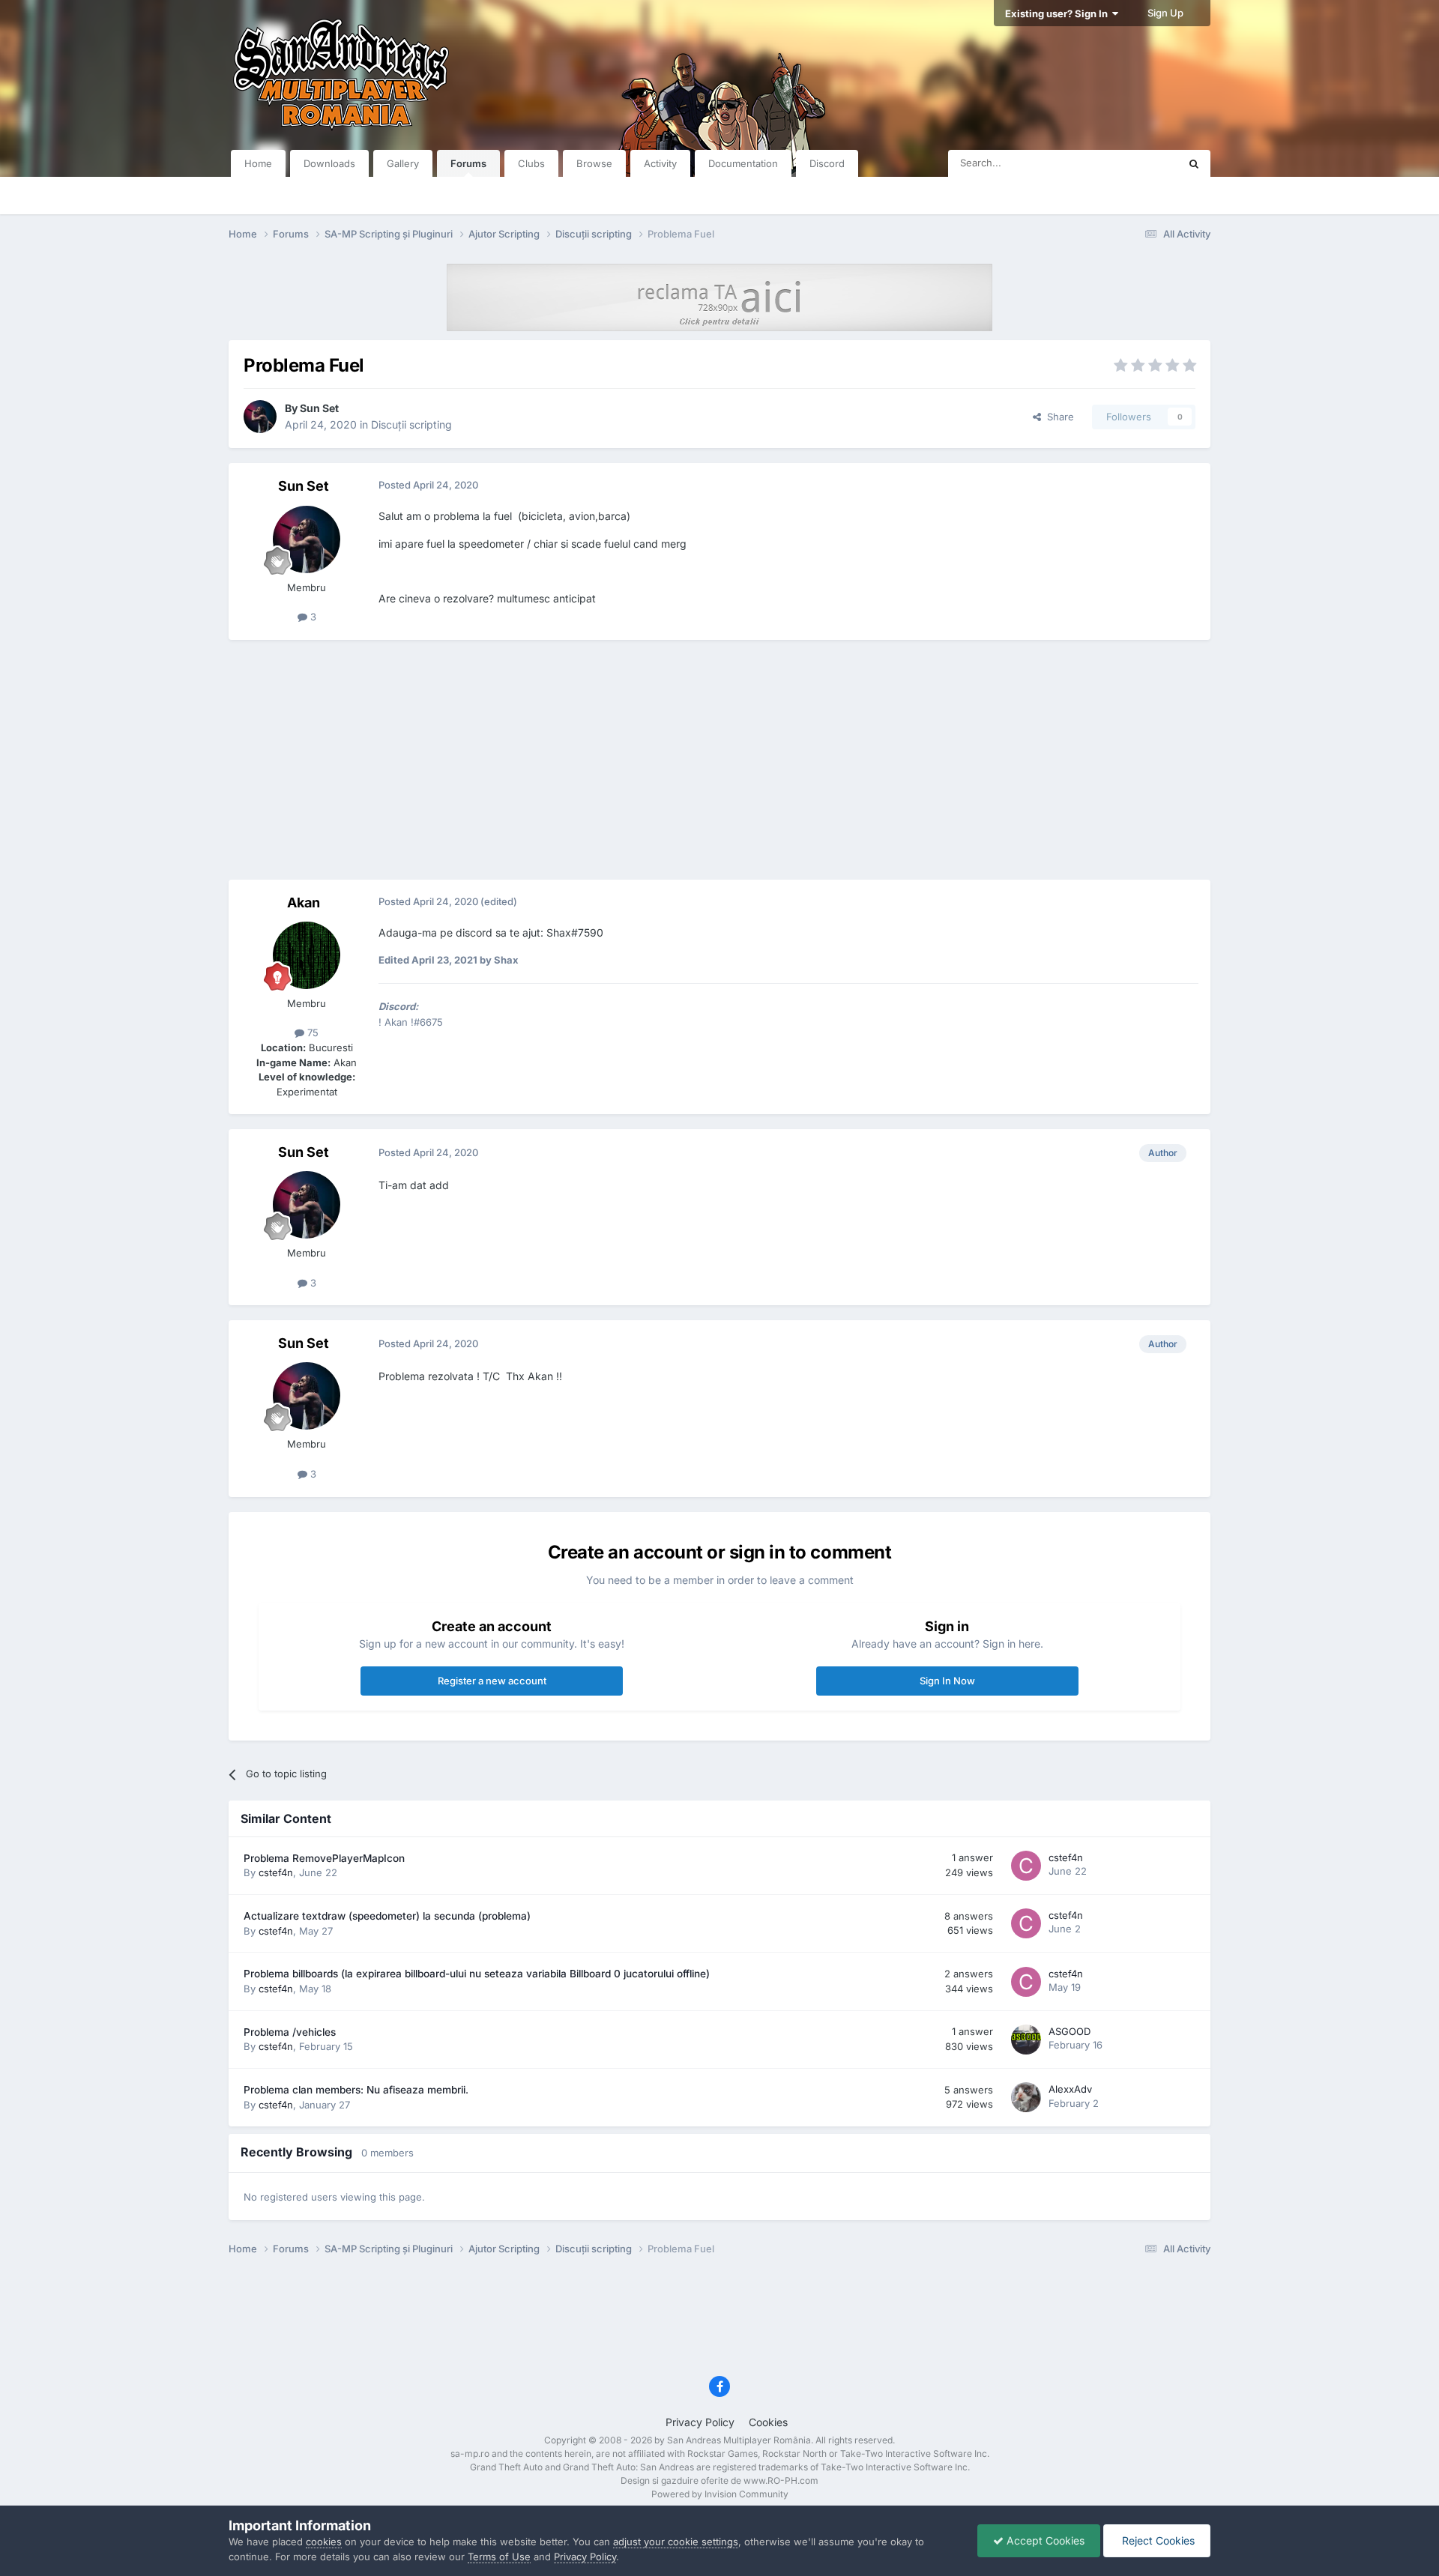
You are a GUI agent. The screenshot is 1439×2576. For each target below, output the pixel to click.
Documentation (743, 163)
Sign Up (1165, 13)
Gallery (403, 163)
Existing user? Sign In (1059, 13)
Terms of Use (499, 2557)
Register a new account (492, 1681)
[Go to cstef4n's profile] (1026, 1866)
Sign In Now (947, 1681)
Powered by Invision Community (720, 2494)
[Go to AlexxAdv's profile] (1026, 2097)
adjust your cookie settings (676, 2542)
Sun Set (319, 408)
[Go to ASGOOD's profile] (1026, 2040)
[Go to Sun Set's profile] (260, 417)
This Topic (1135, 163)
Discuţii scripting (411, 424)
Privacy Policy (700, 2422)
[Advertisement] (719, 760)
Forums (468, 163)
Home (258, 163)
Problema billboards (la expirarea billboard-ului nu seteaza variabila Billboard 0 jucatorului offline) (477, 1974)
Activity (660, 163)
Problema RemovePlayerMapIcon (324, 1858)
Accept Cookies (1044, 2540)
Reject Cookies (1157, 2540)
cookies (324, 2542)
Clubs (531, 163)
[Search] (1194, 163)
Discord (827, 163)
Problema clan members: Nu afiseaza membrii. (356, 2090)
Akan (304, 902)
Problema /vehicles (290, 2032)
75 (311, 1032)
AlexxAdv (1070, 2089)
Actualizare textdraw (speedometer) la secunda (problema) (387, 1916)
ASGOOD (1070, 2031)
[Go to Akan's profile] (307, 955)
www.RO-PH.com (781, 2480)
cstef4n (276, 1872)
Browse (594, 163)
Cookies (768, 2422)
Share (1058, 417)
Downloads (329, 163)
